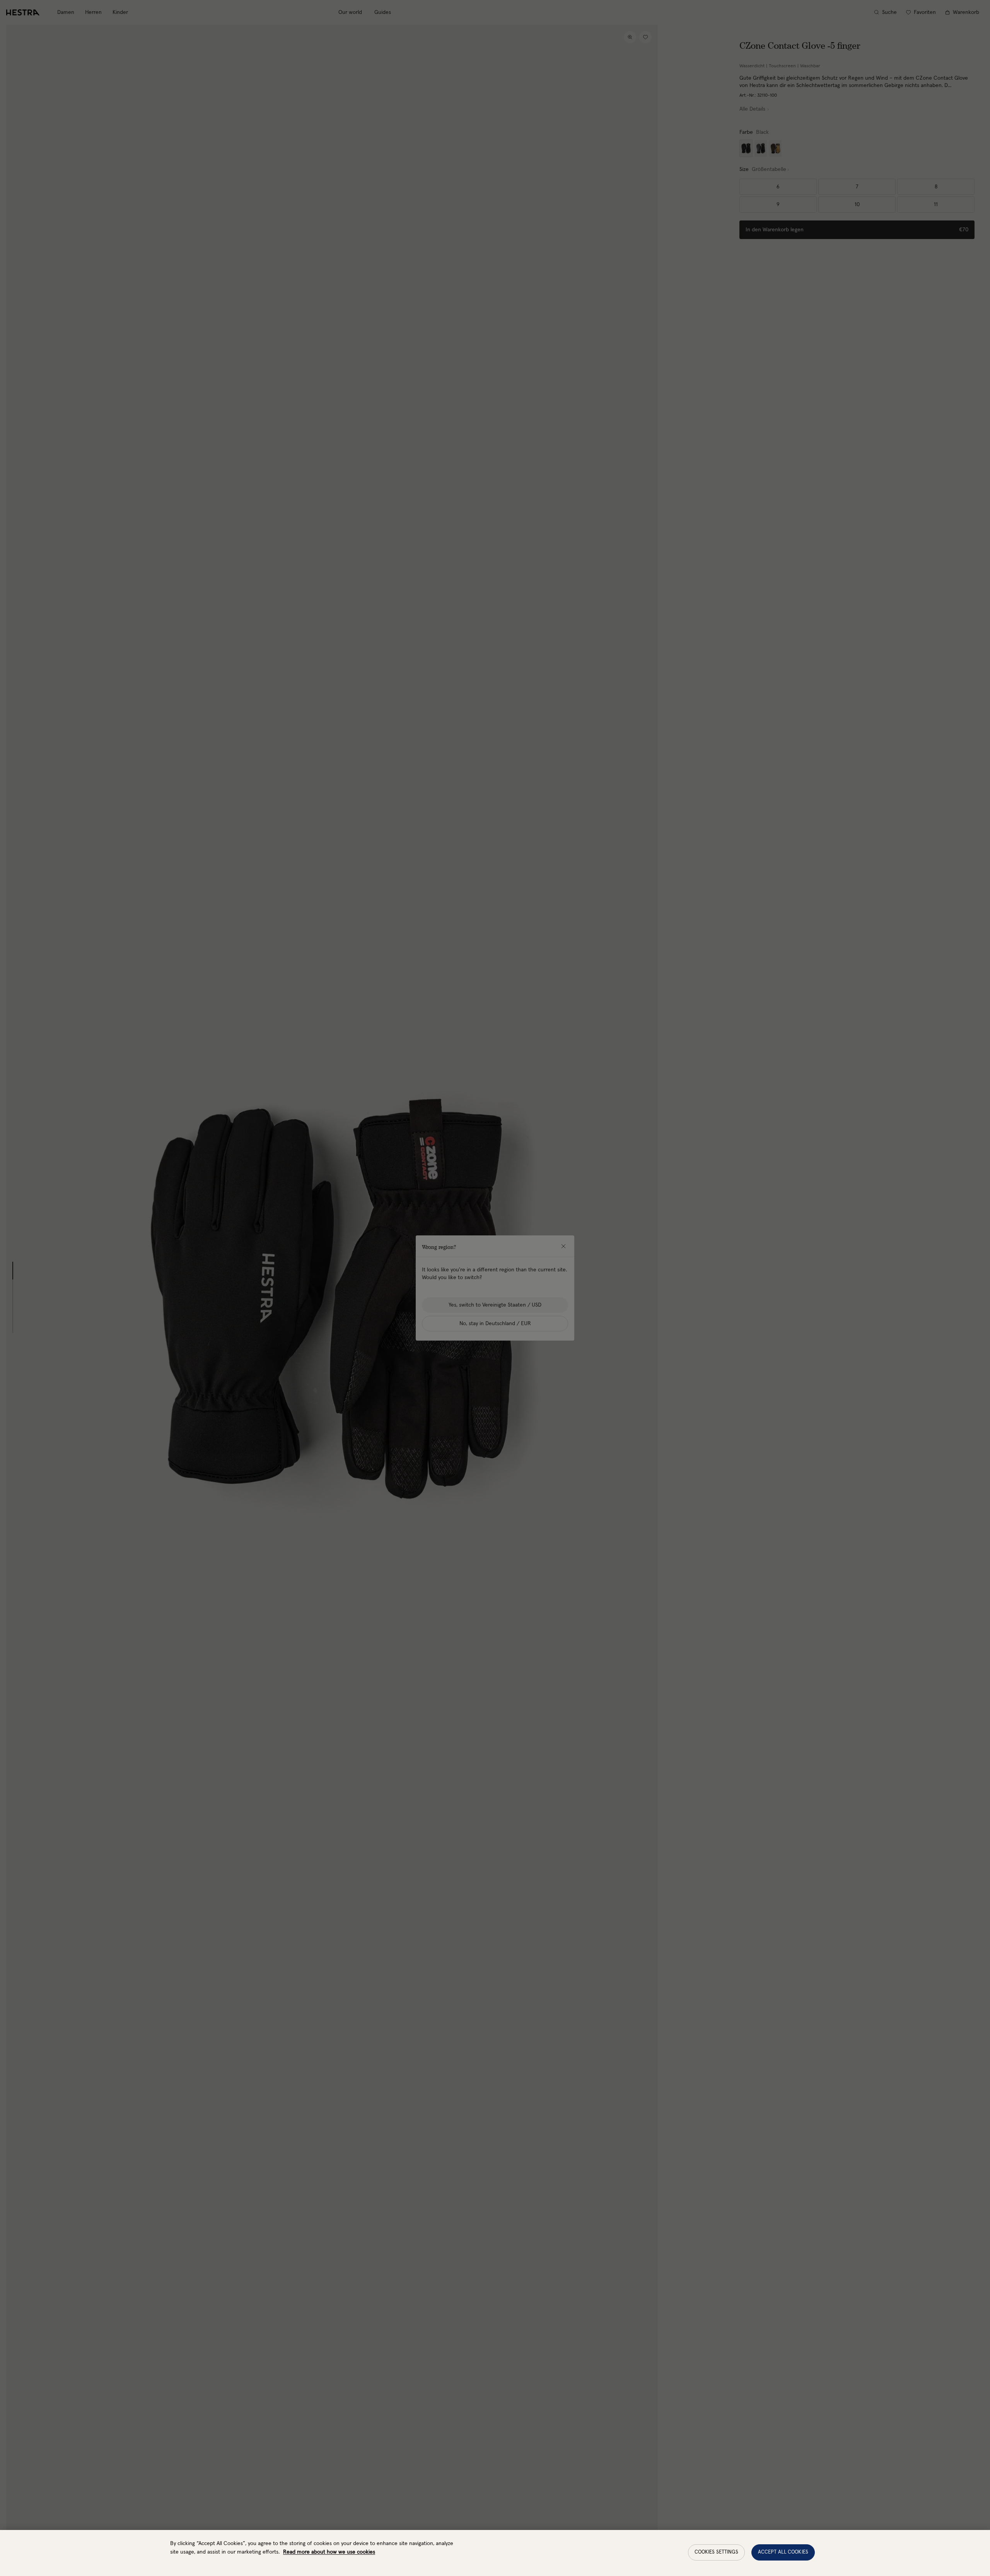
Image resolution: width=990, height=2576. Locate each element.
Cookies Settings (716, 2552)
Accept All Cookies (783, 2552)
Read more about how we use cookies (329, 2552)
